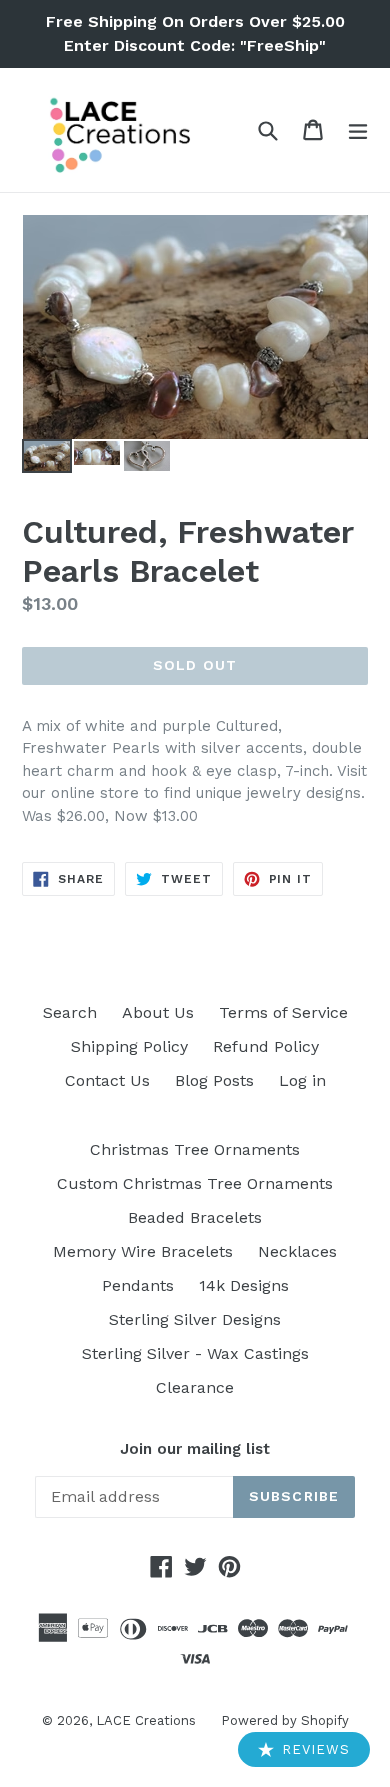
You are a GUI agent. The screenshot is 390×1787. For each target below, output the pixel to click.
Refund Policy (266, 1046)
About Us (158, 1012)
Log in (302, 1080)
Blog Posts (214, 1080)
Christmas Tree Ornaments (195, 1149)
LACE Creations (146, 1720)
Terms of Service (283, 1012)
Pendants (138, 1285)
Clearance (195, 1387)
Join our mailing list (195, 1449)
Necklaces (297, 1251)
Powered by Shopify (285, 1720)
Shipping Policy (129, 1046)
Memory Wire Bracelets (143, 1251)
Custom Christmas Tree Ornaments (195, 1183)
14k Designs (244, 1285)
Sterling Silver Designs (195, 1319)
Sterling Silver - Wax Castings (195, 1353)
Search (70, 1012)
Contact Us (107, 1080)
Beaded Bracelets (195, 1217)
